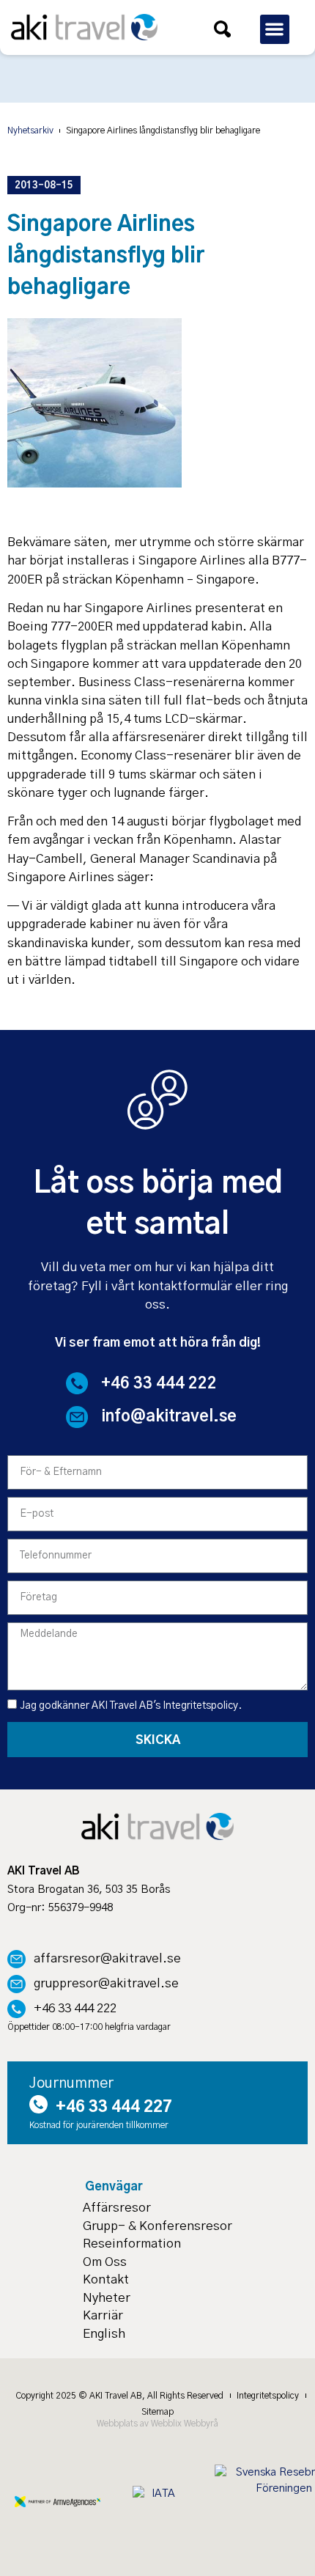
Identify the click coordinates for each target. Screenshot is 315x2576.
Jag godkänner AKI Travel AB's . (131, 1706)
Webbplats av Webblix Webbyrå (157, 2424)
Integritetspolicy (200, 1706)
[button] (275, 30)
